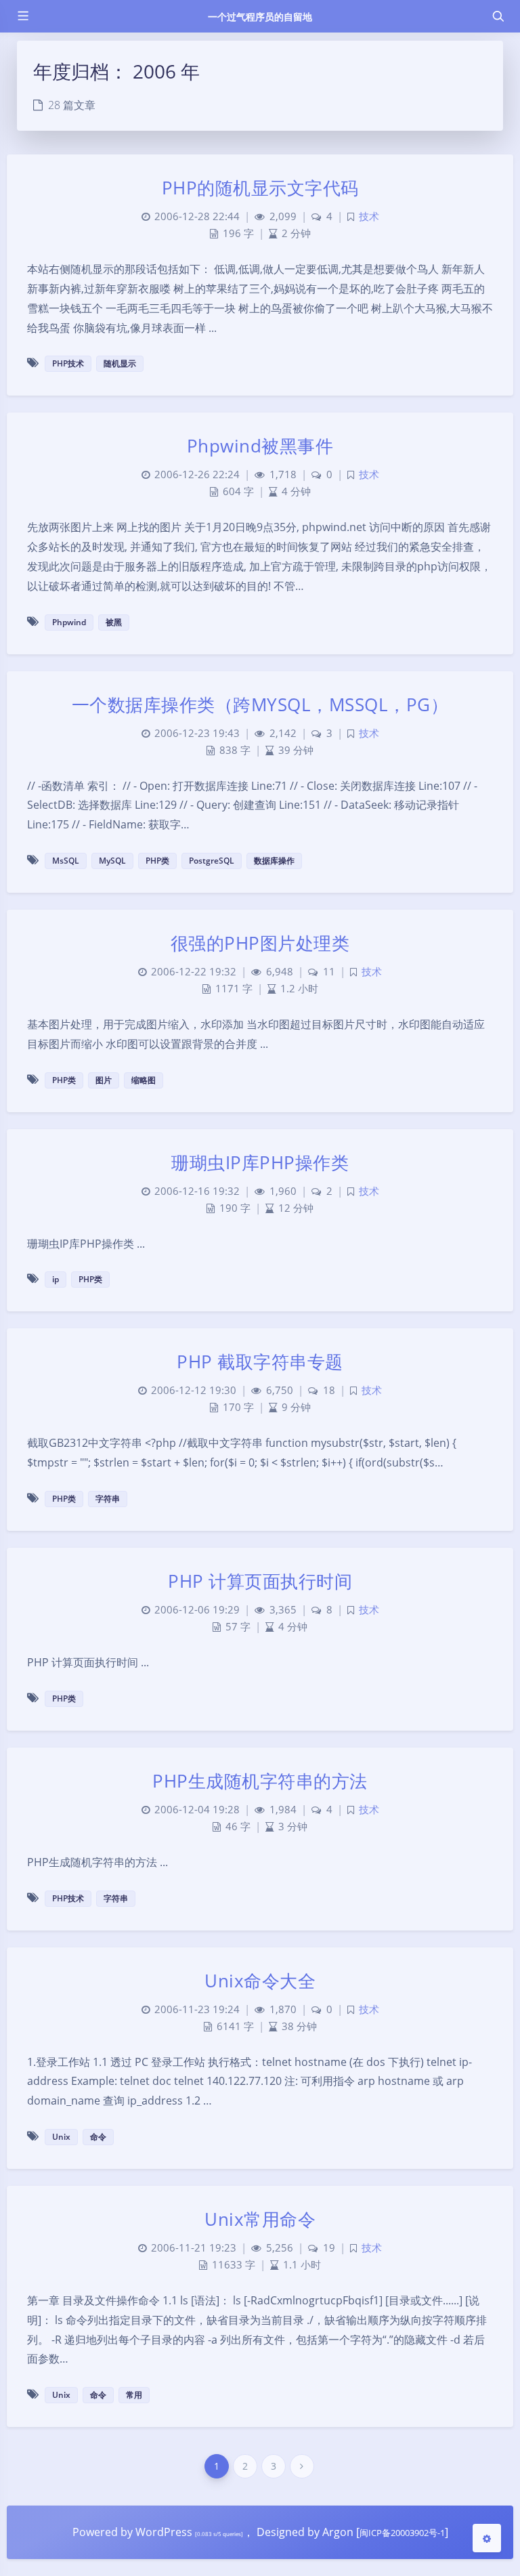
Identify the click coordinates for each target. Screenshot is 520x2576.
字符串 (108, 1499)
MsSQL (66, 861)
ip (56, 1279)
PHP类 (157, 861)
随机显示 (120, 363)
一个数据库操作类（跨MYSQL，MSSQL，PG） (260, 704)
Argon (338, 2532)
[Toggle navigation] (498, 16)
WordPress (164, 2532)
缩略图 (144, 1080)
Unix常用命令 (260, 2219)
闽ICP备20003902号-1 (402, 2533)
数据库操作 (274, 861)
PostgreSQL (212, 861)
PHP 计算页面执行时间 (260, 1581)
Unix (61, 2137)
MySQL (112, 861)
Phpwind (69, 622)
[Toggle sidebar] (22, 16)
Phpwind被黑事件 (260, 446)
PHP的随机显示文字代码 (260, 188)
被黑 (114, 622)
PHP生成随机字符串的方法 (260, 1781)
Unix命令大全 (260, 1981)
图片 (104, 1080)
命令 (98, 2137)
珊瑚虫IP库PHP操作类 (260, 1162)
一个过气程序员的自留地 (260, 17)
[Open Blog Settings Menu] (487, 2538)
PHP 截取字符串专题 (260, 1361)
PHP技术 (68, 363)
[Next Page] (302, 2466)
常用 (134, 2395)
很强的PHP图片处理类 (260, 943)
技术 (369, 216)
